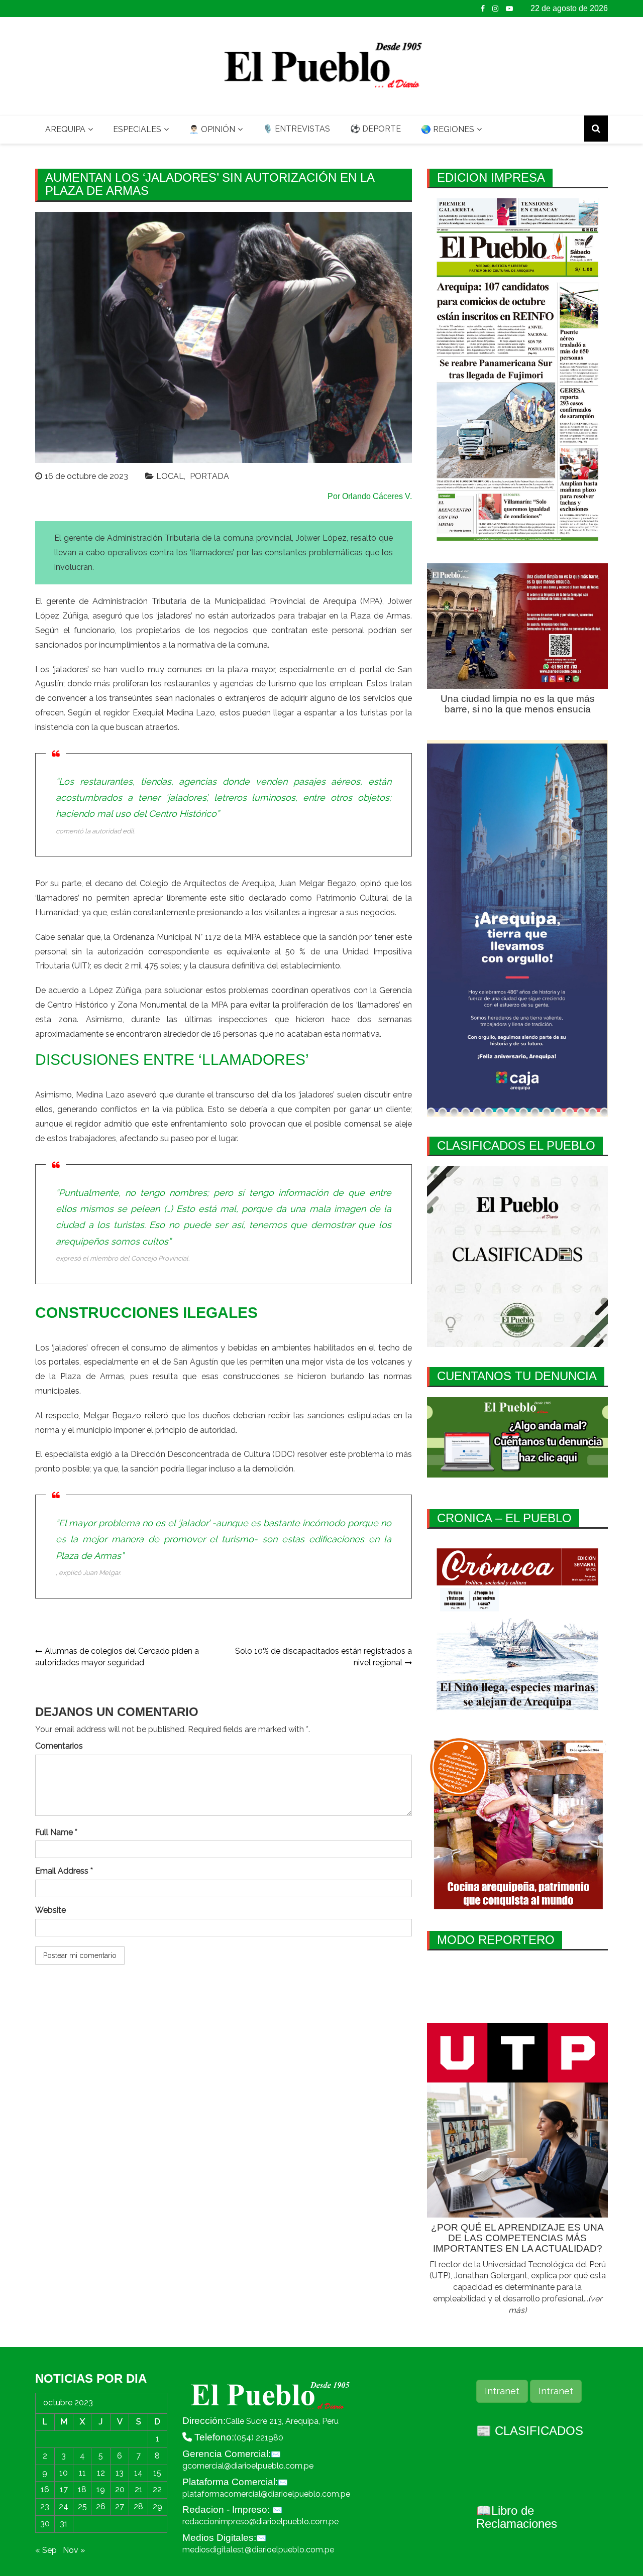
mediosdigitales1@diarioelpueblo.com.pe (258, 2550)
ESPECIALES (137, 129)
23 (45, 2506)
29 (157, 2506)
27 (120, 2506)
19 (101, 2489)
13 (120, 2473)
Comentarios (59, 1746)
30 (45, 2524)
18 (82, 2489)
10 (64, 2473)
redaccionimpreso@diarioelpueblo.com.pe (260, 2522)
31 (64, 2524)
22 (157, 2489)
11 (82, 2473)
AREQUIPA (65, 129)
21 (139, 2489)
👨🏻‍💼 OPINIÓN (212, 129)
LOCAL (170, 476)
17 (64, 2489)
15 (157, 2473)
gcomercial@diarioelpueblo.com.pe (248, 2466)
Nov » (74, 2550)
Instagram (495, 9)
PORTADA (209, 476)
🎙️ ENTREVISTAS (296, 129)
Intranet (502, 2391)
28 (138, 2506)
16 (45, 2489)
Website (50, 1910)
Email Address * (64, 1871)
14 (138, 2473)
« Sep (46, 2550)
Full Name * (56, 1832)
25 (82, 2506)
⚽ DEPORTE (376, 129)
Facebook (483, 9)
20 (120, 2489)
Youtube (509, 9)
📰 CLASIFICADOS (530, 2431)
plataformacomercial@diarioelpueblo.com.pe (266, 2494)
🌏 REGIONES (448, 129)
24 (64, 2506)
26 (101, 2506)
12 (101, 2473)
